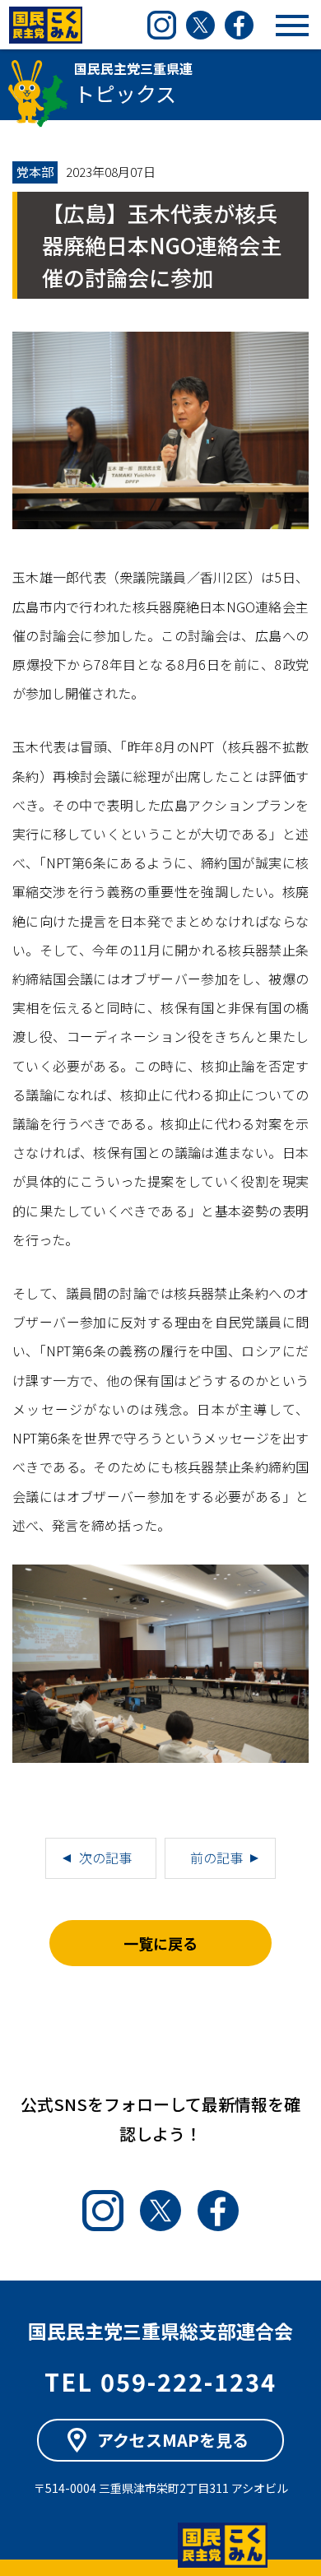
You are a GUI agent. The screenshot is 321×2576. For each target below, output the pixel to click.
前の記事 (216, 1858)
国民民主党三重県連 (45, 25)
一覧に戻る (160, 1943)
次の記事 (105, 1858)
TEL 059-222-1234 (160, 2381)
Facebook (239, 25)
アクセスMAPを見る (173, 2440)
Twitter (200, 25)
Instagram (162, 25)
